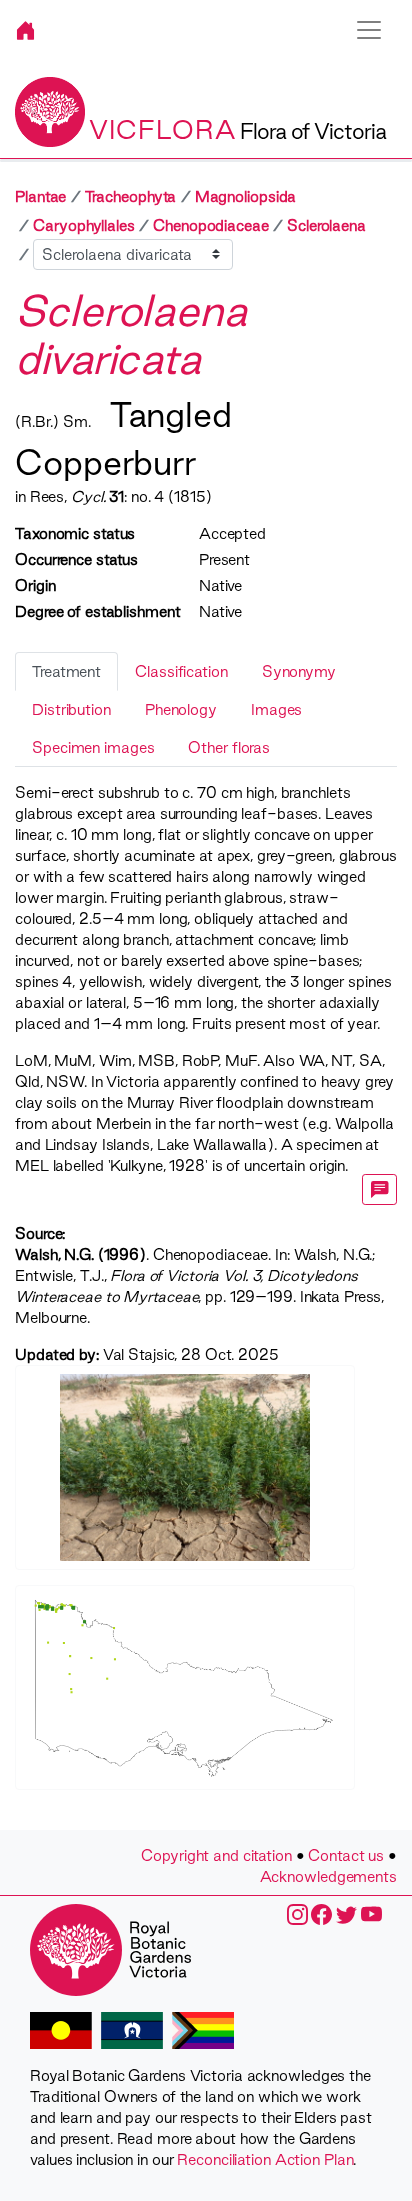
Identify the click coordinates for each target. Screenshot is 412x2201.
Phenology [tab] (181, 709)
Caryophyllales (84, 225)
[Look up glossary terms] (380, 1189)
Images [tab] (276, 709)
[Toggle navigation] (369, 30)
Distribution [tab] (71, 709)
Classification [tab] (181, 671)
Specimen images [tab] (93, 747)
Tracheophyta (131, 196)
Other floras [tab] (229, 747)
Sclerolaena (326, 225)
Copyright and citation (216, 1855)
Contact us (346, 1855)
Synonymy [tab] (299, 671)
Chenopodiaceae (211, 225)
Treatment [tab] (66, 671)
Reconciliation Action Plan (265, 2159)
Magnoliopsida (246, 196)
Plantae (40, 196)
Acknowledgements (328, 1876)
